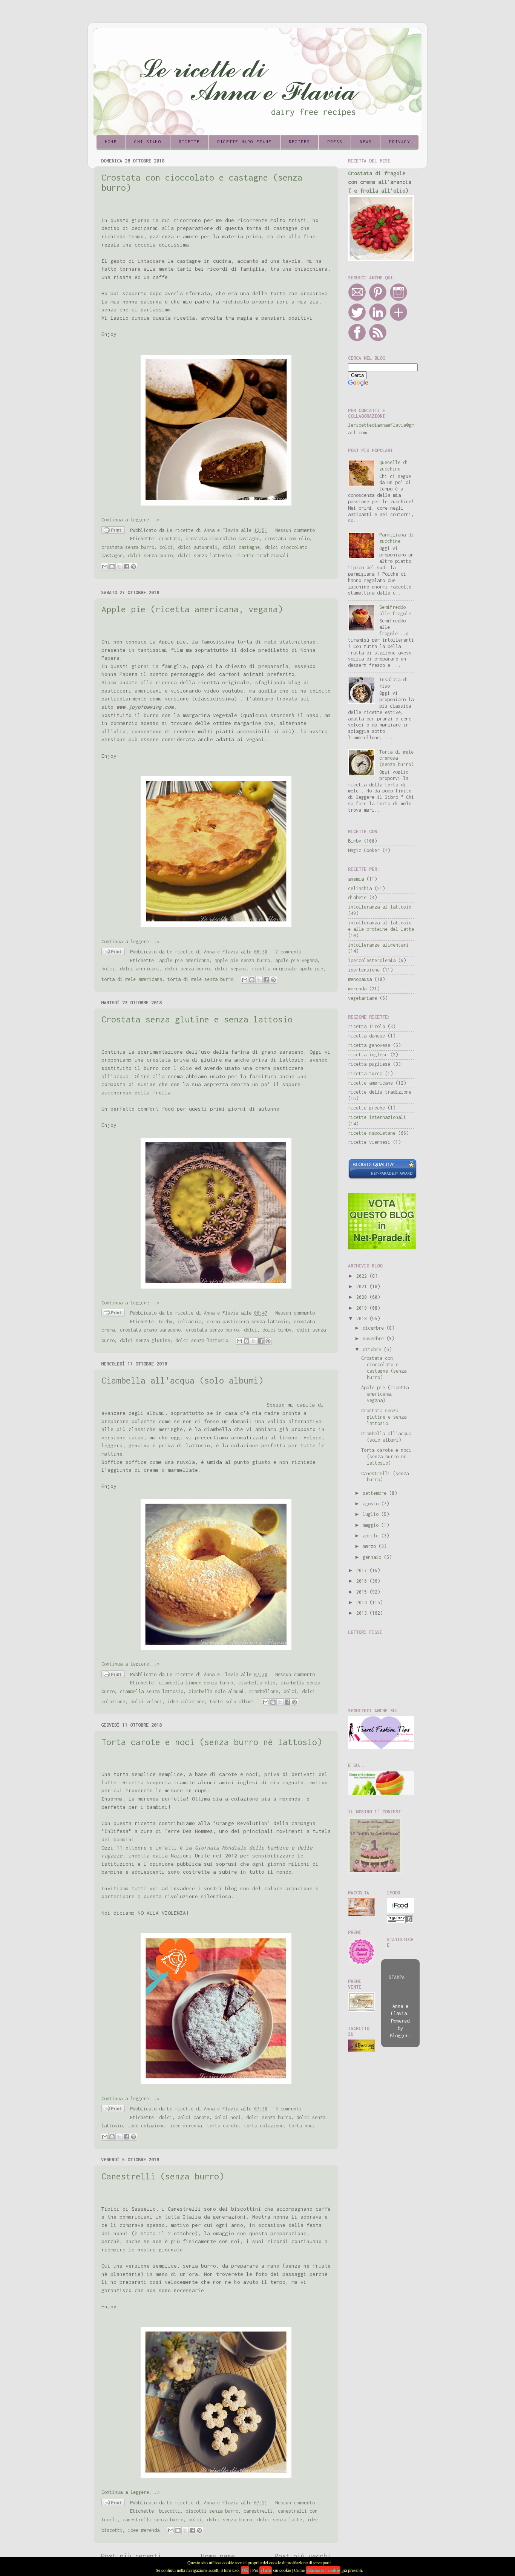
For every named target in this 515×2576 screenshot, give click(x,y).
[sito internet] (382, 1248)
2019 (363, 1308)
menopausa (360, 979)
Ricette (189, 142)
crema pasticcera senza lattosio (248, 1322)
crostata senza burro (128, 547)
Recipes (299, 142)
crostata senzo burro (212, 1330)
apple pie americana (184, 960)
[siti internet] (382, 1178)
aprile (372, 1536)
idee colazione (186, 1702)
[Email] (357, 300)
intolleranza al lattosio (380, 907)
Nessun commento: (296, 530)
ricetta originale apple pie (287, 969)
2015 (363, 1592)
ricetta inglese (368, 1055)
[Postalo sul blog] (112, 567)
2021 (363, 1286)
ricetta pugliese (369, 1064)
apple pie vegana (296, 960)
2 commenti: (290, 952)
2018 (363, 1319)
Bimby (166, 1322)
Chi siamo (148, 142)
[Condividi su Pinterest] (133, 567)
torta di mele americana (132, 979)
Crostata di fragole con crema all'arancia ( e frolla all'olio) (380, 182)
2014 (363, 1602)
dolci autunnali (198, 547)
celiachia (189, 1322)
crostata (170, 539)
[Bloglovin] (399, 320)
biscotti (170, 2511)
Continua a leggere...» (130, 520)
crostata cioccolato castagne (222, 539)
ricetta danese (366, 1036)
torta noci (302, 2126)
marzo (371, 1546)
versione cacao (123, 1437)
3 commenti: (290, 2109)
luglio (372, 1514)
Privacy (400, 142)
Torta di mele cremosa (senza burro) (396, 758)
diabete (357, 897)
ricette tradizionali (262, 556)
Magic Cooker (364, 850)
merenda (357, 989)
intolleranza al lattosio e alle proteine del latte (381, 926)
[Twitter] (357, 320)
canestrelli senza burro (153, 2520)
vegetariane (362, 998)
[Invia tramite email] (105, 567)
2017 (363, 1570)
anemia (356, 879)
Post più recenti (131, 2556)
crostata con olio (287, 539)
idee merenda (186, 2126)
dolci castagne (241, 547)
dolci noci (228, 2117)
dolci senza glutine (145, 1340)
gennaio (373, 1557)
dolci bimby (277, 1330)
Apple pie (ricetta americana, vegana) (192, 609)
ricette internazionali (377, 1117)
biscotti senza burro (212, 2511)
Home (111, 142)
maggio (372, 1525)
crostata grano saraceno (150, 1330)
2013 (363, 1613)
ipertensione (364, 970)
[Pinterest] (378, 300)
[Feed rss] (378, 340)
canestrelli (258, 2511)
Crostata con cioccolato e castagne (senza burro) (384, 1368)
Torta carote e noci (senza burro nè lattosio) (212, 1742)
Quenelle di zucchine (394, 466)
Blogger (399, 2036)
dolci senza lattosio (204, 556)
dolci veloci (146, 1702)
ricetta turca (365, 1073)
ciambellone (264, 1691)
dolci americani (140, 969)
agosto (372, 1504)
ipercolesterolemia (372, 960)
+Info (266, 2570)
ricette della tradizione (380, 1092)
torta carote (223, 2126)
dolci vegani (231, 969)
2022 (363, 1276)
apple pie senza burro (242, 960)
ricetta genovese (369, 1045)
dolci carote (193, 2117)
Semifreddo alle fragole (395, 610)
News (366, 142)
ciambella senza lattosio (152, 1691)
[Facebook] (357, 340)
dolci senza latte (280, 2520)
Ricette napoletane (244, 142)
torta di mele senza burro (200, 979)
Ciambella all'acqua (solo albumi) (182, 1380)
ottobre (373, 1349)
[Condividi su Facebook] (126, 567)
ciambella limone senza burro (196, 1683)
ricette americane (370, 1083)
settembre (376, 1493)
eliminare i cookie (323, 2570)
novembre (375, 1339)
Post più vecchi (303, 2556)
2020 (363, 1297)
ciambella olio (257, 1683)
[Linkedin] (378, 320)
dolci (166, 547)
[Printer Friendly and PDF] (113, 531)
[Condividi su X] (119, 567)
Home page (218, 2556)
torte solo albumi (232, 1702)
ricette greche (366, 1108)
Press (335, 142)
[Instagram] (399, 300)
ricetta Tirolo (366, 1026)
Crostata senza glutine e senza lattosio (197, 1019)
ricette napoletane (372, 1133)
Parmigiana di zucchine (396, 538)
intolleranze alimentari (378, 945)
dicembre (375, 1328)
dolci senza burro (150, 556)
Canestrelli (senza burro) (163, 2176)
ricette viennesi (369, 1142)
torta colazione (264, 2126)
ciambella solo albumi (216, 1691)
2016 (363, 1581)
